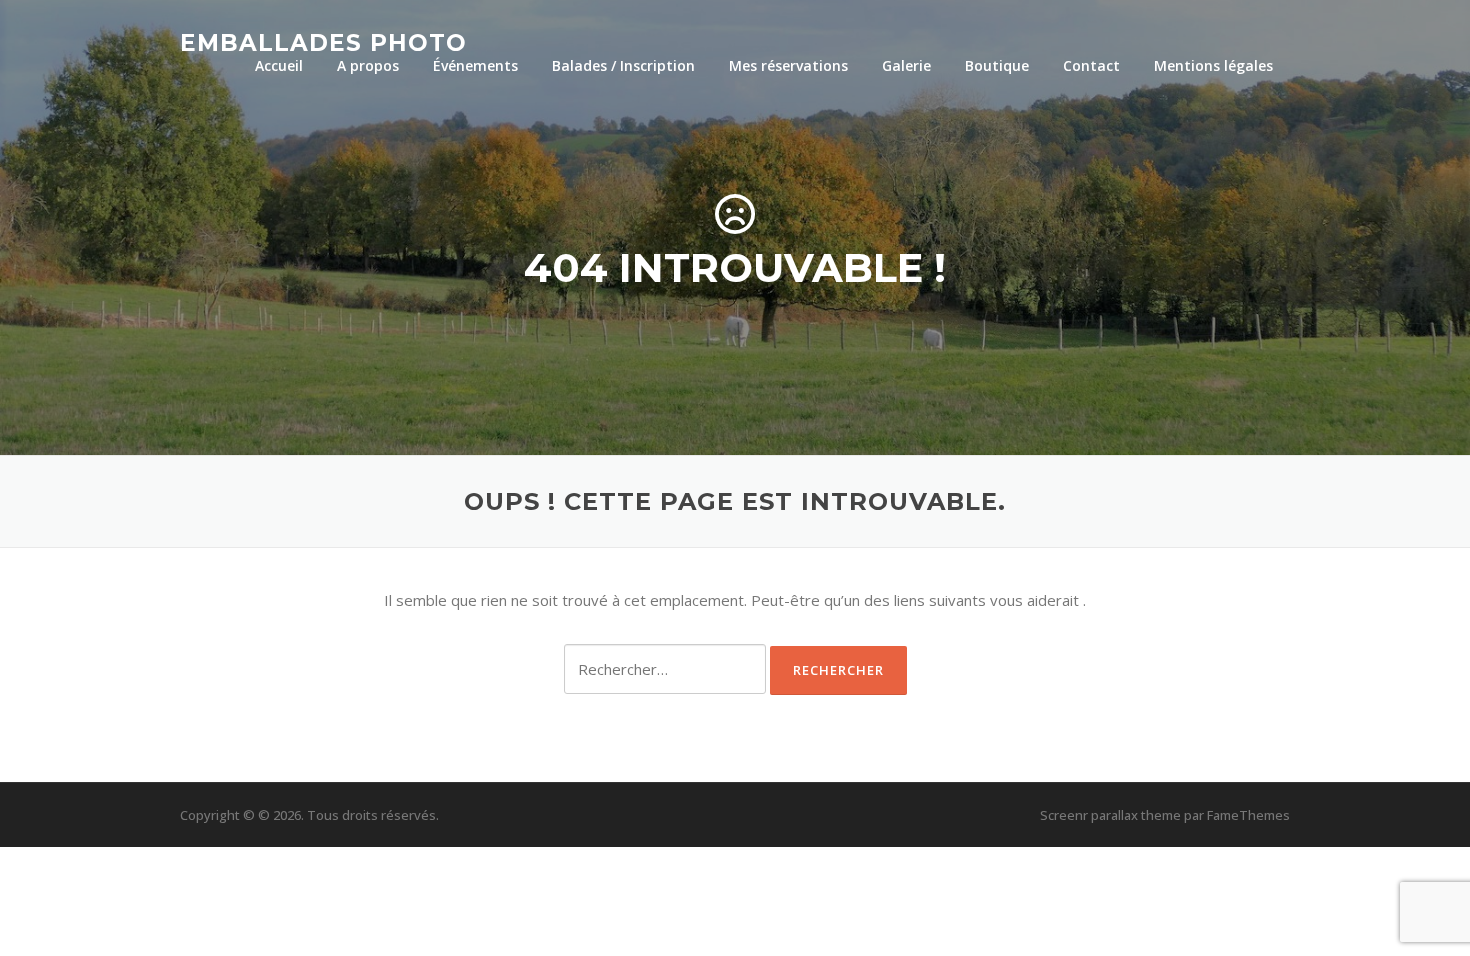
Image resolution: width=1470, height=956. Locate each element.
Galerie (906, 65)
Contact (1091, 65)
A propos (368, 65)
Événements (475, 65)
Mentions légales (1213, 65)
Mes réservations (788, 65)
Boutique (997, 65)
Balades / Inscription (623, 65)
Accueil (279, 65)
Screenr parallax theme (1110, 815)
